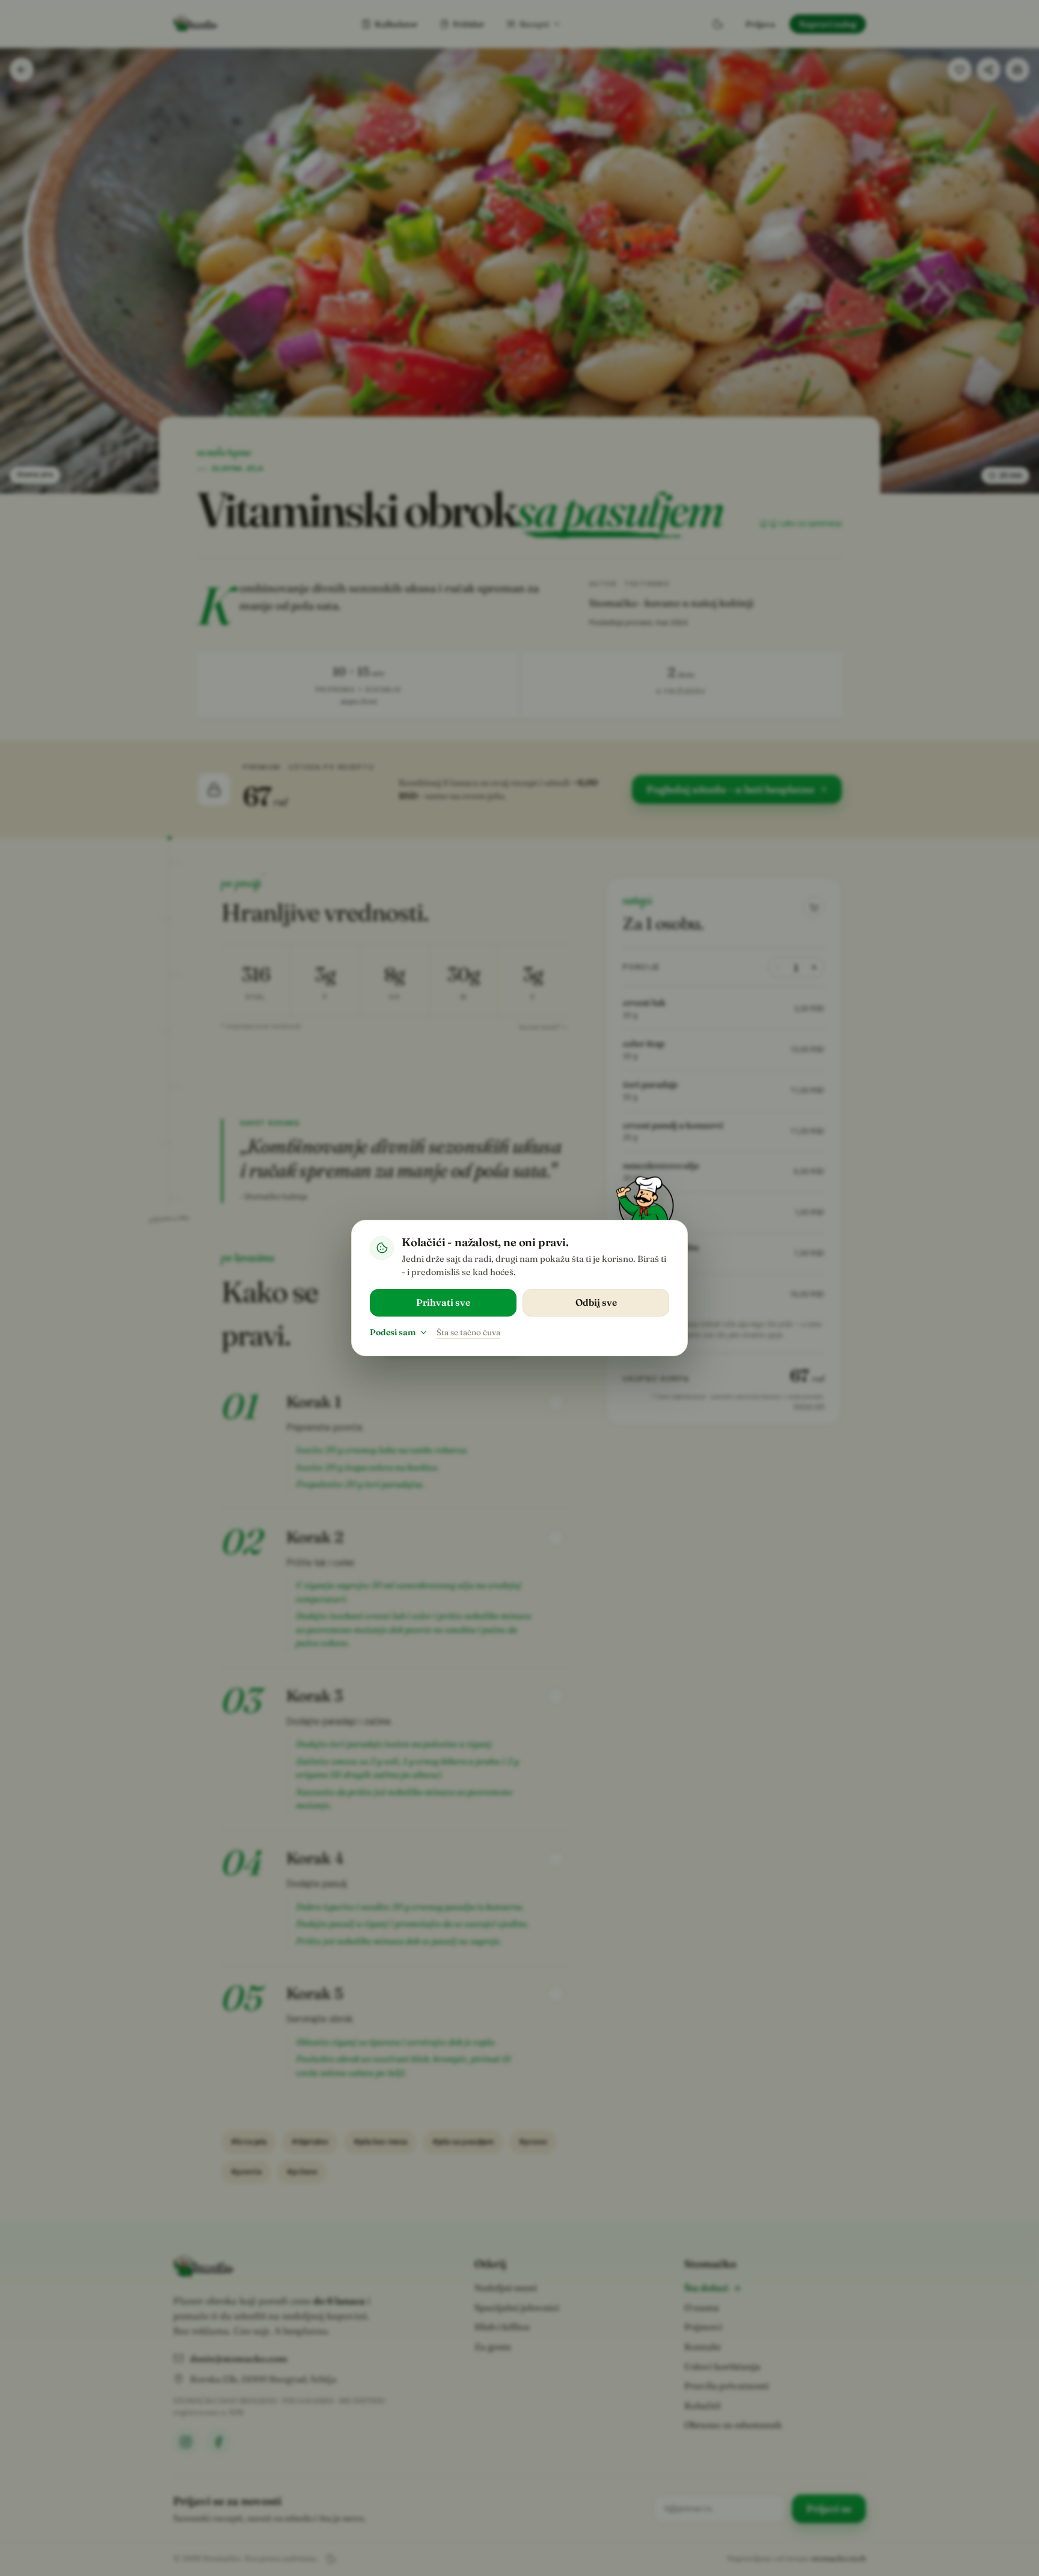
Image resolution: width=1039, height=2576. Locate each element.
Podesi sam (393, 1332)
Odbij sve (596, 1302)
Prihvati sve (443, 1302)
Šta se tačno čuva (468, 1332)
